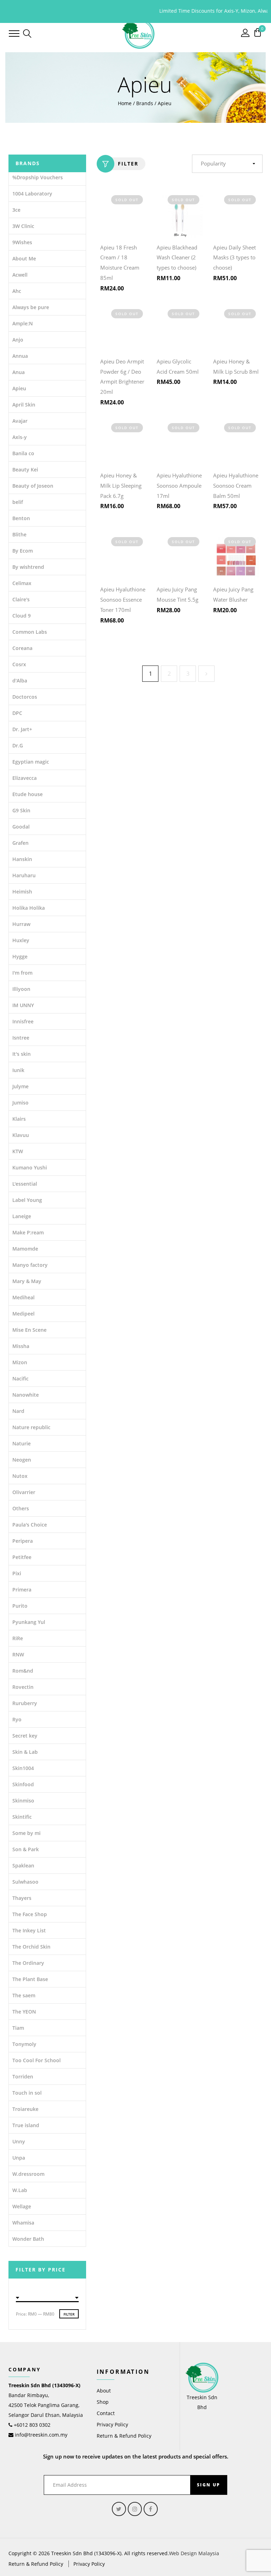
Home (125, 103)
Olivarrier (24, 1492)
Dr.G (18, 745)
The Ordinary (28, 1963)
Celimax (22, 583)
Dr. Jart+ (22, 729)
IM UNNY (23, 1005)
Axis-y (20, 437)
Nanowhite (26, 1395)
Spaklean (23, 1865)
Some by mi (26, 1833)
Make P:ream (28, 1232)
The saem (24, 1995)
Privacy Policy (112, 2424)
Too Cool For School (37, 2060)
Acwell (20, 275)
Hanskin (22, 859)
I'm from (22, 973)
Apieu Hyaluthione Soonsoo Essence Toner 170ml (123, 600)
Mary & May (27, 1281)
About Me (24, 258)
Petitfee (22, 1557)
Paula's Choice (30, 1525)
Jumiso (20, 1103)
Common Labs (30, 632)
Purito (20, 1606)
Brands (145, 103)
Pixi (17, 1573)
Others (21, 1508)
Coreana (22, 648)
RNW (18, 1654)
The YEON (24, 2012)
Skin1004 (23, 1768)
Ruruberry (25, 1703)
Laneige (22, 1216)
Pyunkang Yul (29, 1622)
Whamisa (23, 2223)
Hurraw (21, 924)
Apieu (19, 388)
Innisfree (23, 1021)
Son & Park (26, 1849)
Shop (103, 2402)
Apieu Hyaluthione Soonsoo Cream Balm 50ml (236, 486)
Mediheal (23, 1297)
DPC (17, 713)
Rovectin (23, 1687)
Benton (21, 518)
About (104, 2391)
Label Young (27, 1200)
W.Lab (20, 2190)
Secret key (25, 1736)
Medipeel (23, 1314)
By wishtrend (28, 567)
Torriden (23, 2077)
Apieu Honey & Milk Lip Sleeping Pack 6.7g (121, 486)
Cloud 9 (22, 616)
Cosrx (19, 664)
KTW (18, 1151)
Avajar (20, 421)
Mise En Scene (29, 1330)
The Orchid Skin (31, 1947)
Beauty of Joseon (33, 486)
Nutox (20, 1476)
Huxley (21, 940)
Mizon (20, 1362)
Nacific (20, 1379)
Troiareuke (25, 2109)
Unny (19, 2141)
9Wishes (22, 242)
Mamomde (25, 1249)
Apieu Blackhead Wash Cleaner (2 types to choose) (177, 258)
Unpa (19, 2158)
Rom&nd (23, 1671)
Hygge (20, 956)
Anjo (18, 340)
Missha (21, 1346)
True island (26, 2125)
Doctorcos (25, 697)
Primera (22, 1590)
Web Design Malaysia (194, 2553)
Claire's (21, 599)
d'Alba (20, 681)
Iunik (18, 1070)
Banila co (23, 453)
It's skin (22, 1054)
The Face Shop (30, 1914)
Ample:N (23, 323)
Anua (19, 372)
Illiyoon (21, 989)
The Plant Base (30, 1979)
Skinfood (23, 1784)
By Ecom (23, 551)
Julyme (20, 1086)
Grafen (20, 843)
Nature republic (31, 1427)
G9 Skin (21, 810)
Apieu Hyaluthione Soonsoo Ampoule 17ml (179, 486)
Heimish (22, 892)
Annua (20, 356)
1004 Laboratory (32, 194)
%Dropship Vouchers (38, 177)
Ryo (17, 1719)
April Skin (24, 405)
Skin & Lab (25, 1752)
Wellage (22, 2206)
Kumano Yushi (30, 1167)
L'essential (25, 1184)
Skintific (22, 1817)
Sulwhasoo (25, 1882)
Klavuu (21, 1135)
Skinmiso (23, 1801)
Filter (128, 164)
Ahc (17, 291)
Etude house (28, 794)
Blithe (19, 534)
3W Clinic (23, 226)
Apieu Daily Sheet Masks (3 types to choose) (234, 258)
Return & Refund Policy (124, 2436)
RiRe (18, 1638)
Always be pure (31, 307)
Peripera (23, 1541)
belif (18, 502)
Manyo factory (30, 1265)
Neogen (22, 1460)
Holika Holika (29, 908)
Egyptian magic (31, 762)
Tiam (18, 2028)
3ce (16, 210)
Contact (106, 2413)
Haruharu (24, 875)
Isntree (21, 1038)
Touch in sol (27, 2093)
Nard (18, 1411)
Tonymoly (24, 2044)
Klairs (19, 1119)
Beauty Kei (25, 470)
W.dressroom (28, 2174)
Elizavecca (25, 778)
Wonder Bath (28, 2239)
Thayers (22, 1898)
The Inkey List (29, 1930)
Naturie (22, 1443)
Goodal (21, 827)
